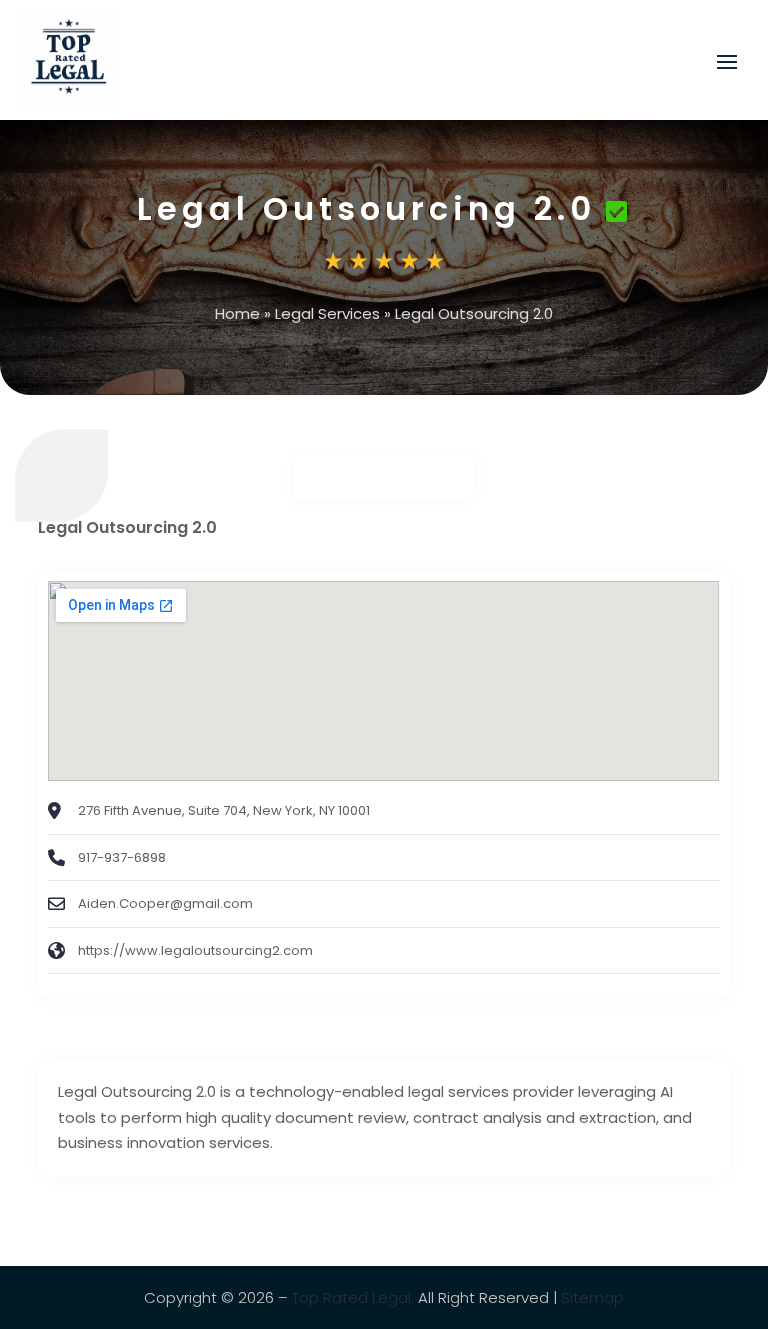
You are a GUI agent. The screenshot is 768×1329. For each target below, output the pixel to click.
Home (237, 313)
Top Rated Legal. (353, 1297)
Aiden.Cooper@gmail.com (165, 903)
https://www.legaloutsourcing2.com (195, 950)
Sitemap (592, 1297)
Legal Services (327, 313)
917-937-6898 (122, 857)
